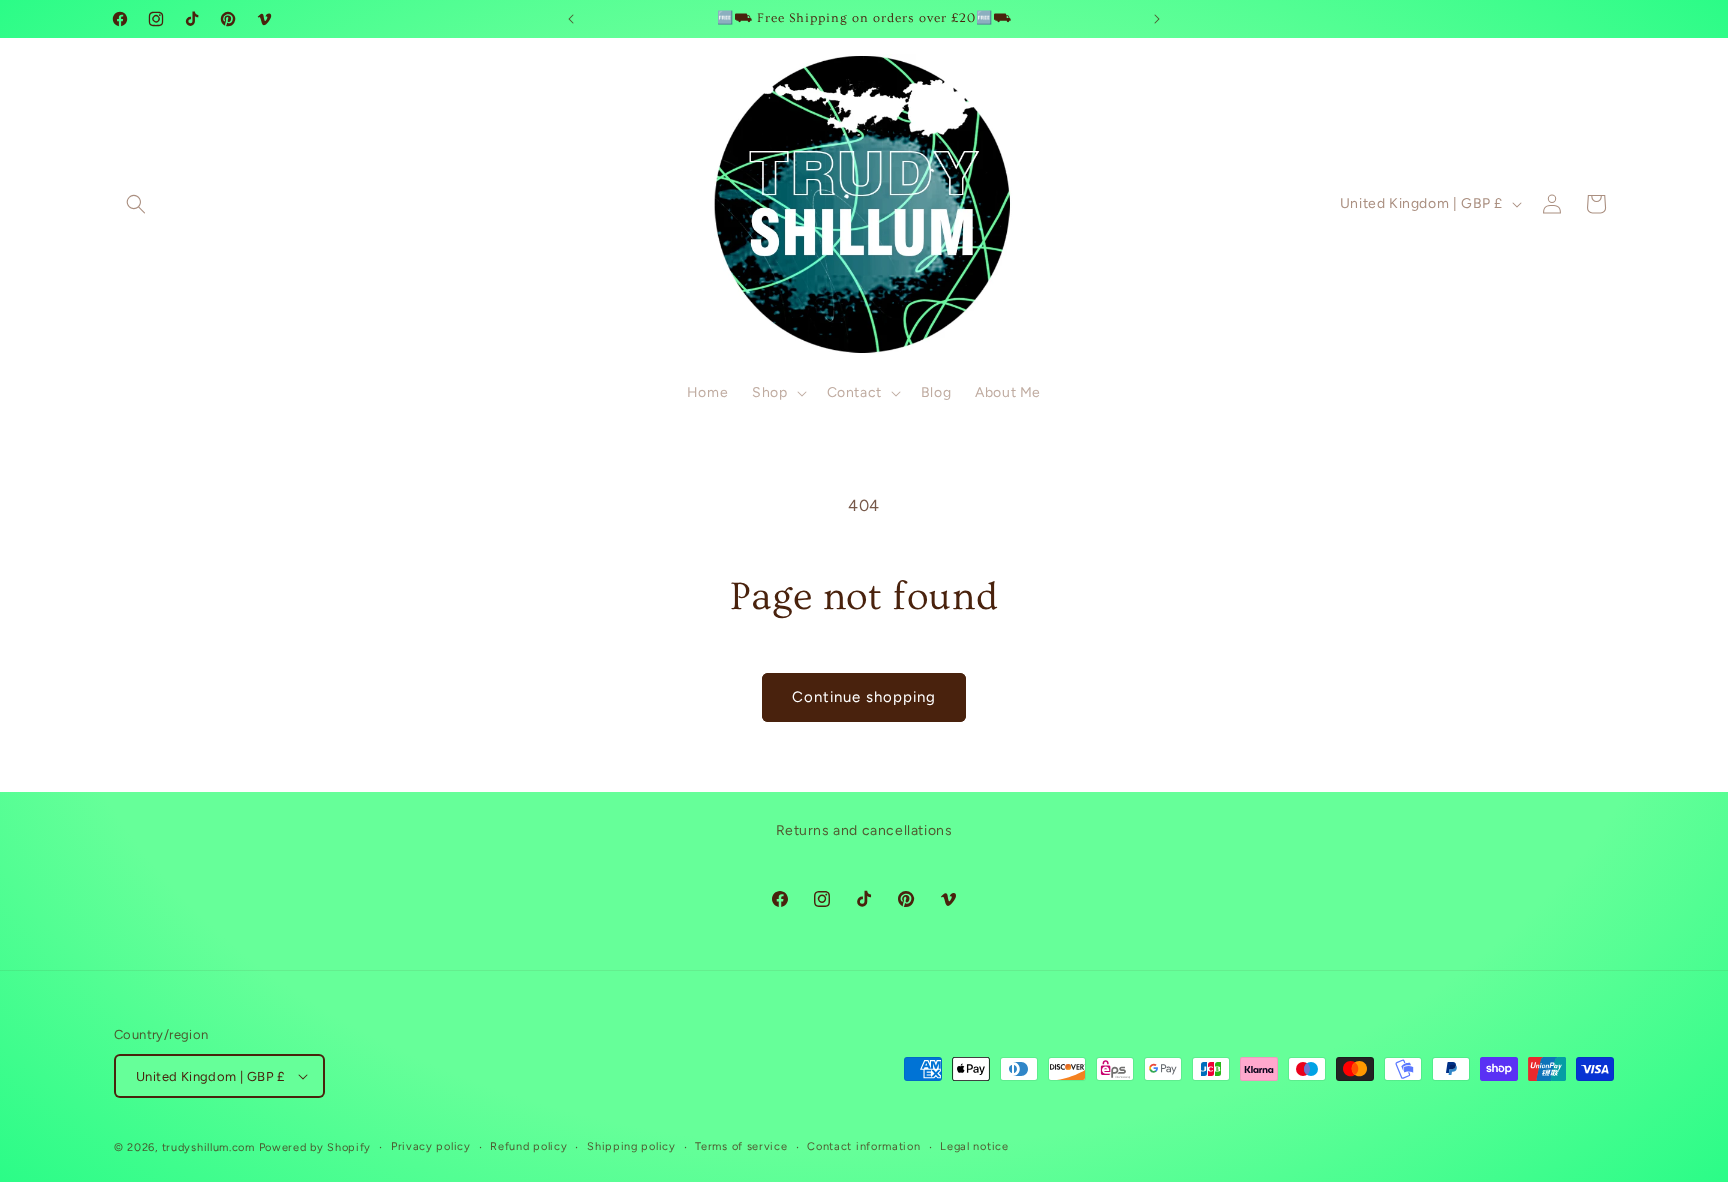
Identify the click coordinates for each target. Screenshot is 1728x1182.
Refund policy (528, 1146)
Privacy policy (431, 1146)
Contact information (863, 1146)
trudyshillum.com (208, 1147)
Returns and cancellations (864, 830)
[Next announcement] (1157, 19)
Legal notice (974, 1146)
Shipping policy (631, 1146)
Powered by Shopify (315, 1147)
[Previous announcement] (571, 19)
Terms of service (741, 1146)
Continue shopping (864, 697)
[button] (136, 204)
